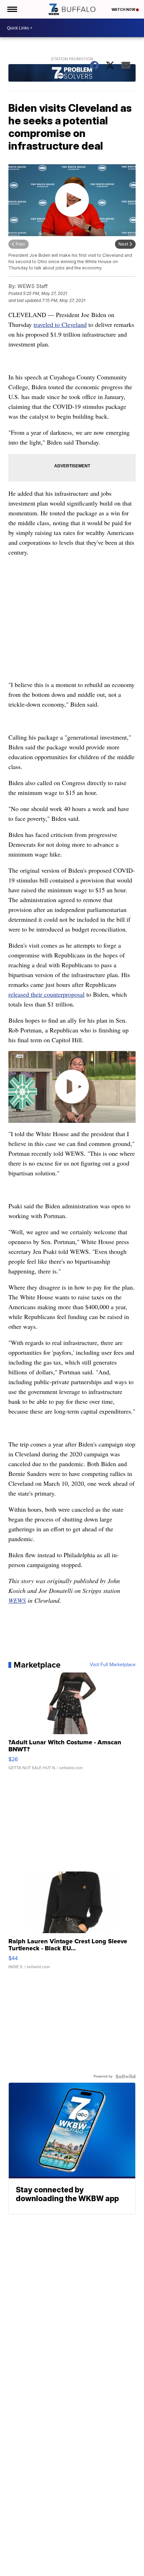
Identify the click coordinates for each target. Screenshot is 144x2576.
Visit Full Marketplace (113, 1665)
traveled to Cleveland (60, 324)
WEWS (17, 1600)
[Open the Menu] (12, 9)
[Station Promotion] (72, 74)
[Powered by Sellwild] (125, 2076)
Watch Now (124, 9)
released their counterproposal (46, 994)
